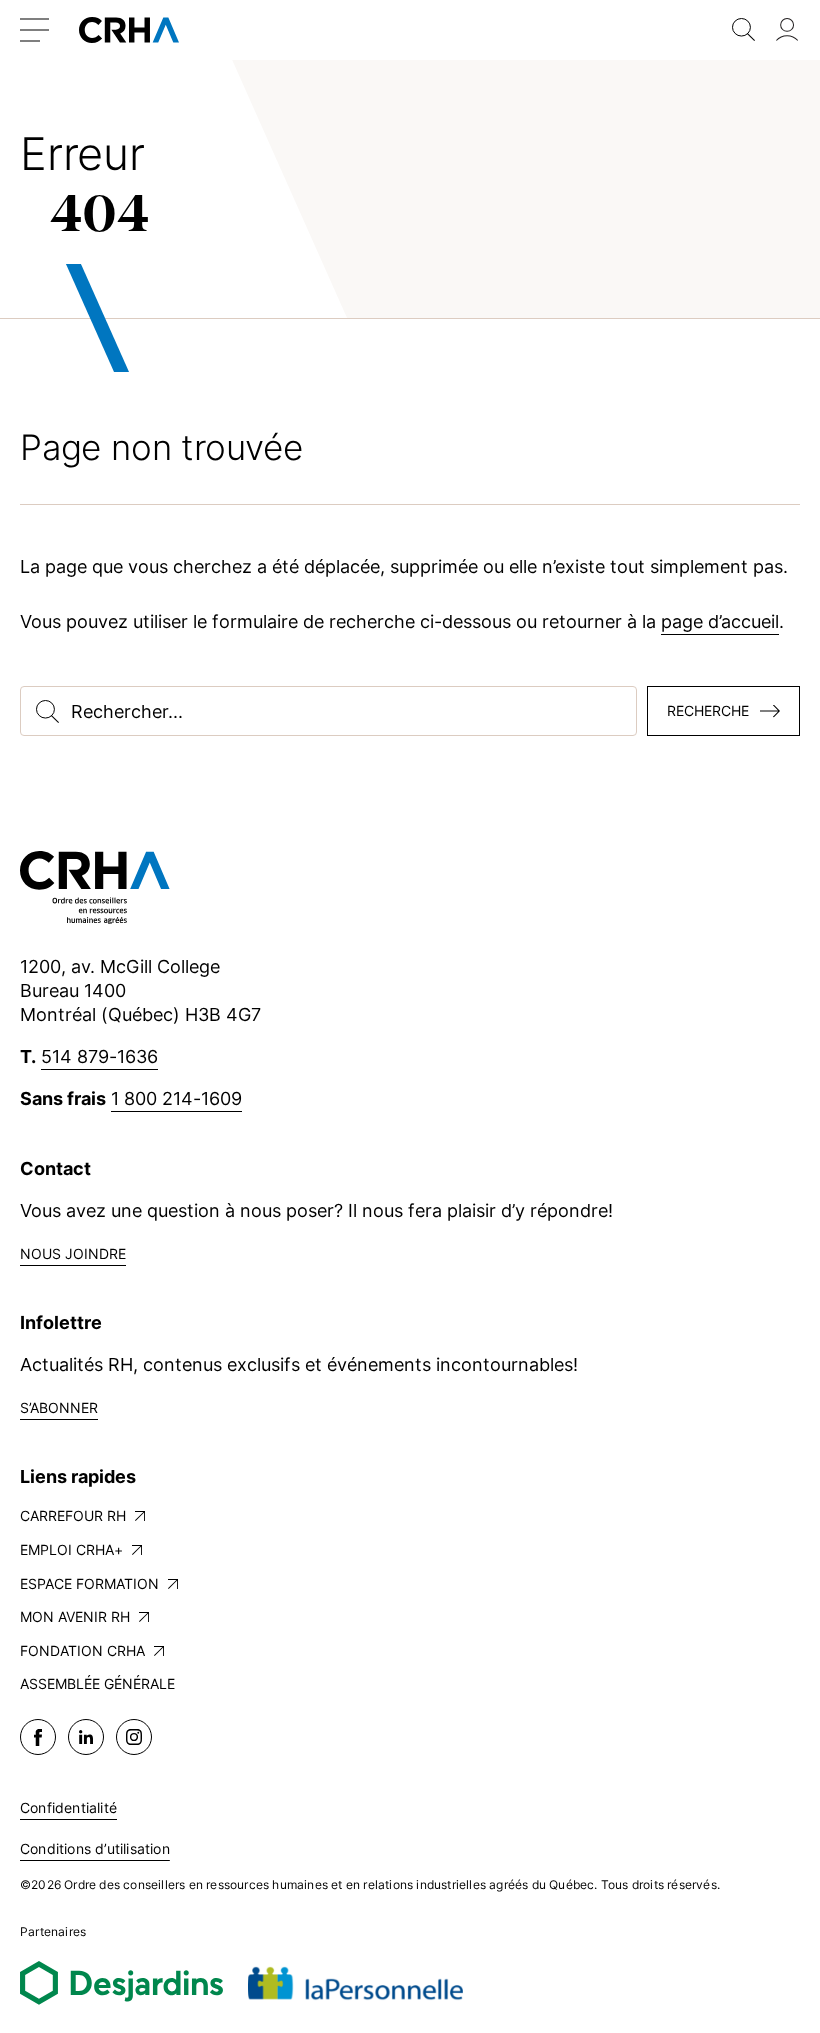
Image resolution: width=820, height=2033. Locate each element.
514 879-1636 (99, 1056)
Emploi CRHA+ (71, 1549)
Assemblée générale (97, 1683)
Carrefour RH (73, 1515)
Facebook (38, 1737)
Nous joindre (73, 1253)
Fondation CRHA (82, 1650)
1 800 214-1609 (176, 1098)
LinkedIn (86, 1737)
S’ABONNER (59, 1407)
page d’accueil (720, 621)
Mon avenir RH (75, 1616)
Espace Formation (89, 1583)
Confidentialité (68, 1807)
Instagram (134, 1737)
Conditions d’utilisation (95, 1848)
